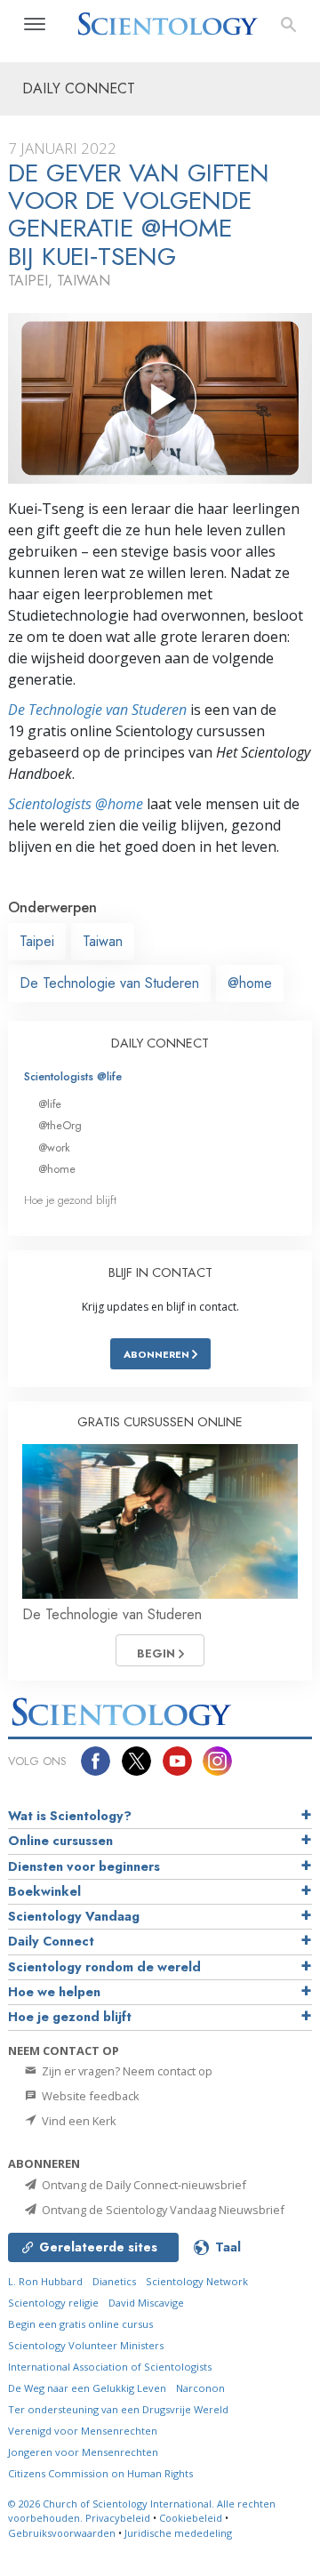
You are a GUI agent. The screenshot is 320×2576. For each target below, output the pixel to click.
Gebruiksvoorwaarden (62, 2533)
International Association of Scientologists (110, 2367)
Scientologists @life (73, 1076)
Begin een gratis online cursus (80, 2324)
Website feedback (89, 2096)
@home (250, 983)
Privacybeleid (118, 2518)
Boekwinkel (44, 1891)
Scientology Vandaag (74, 1916)
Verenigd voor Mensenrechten (83, 2431)
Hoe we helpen (54, 1992)
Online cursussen (60, 1841)
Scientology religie (53, 2303)
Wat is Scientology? (70, 1816)
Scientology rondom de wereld (104, 1967)
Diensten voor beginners (84, 1866)
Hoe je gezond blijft (70, 1200)
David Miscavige (146, 2303)
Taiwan (103, 941)
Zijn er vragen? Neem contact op (126, 2071)
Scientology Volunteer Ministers (86, 2345)
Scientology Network (197, 2281)
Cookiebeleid (191, 2518)
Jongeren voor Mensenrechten (83, 2452)
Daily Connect (51, 1941)
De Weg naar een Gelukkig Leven (87, 2388)
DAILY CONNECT (160, 1043)
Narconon (200, 2388)
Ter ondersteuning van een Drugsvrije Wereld (118, 2409)
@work (54, 1148)
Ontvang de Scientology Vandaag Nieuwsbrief (162, 2210)
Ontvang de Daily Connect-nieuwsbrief (143, 2185)
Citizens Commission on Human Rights (100, 2473)
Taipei (37, 941)
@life (50, 1104)
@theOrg (60, 1125)
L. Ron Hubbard (45, 2281)
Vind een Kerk (78, 2121)
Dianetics (114, 2281)
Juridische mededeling (178, 2533)
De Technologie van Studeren (97, 710)
